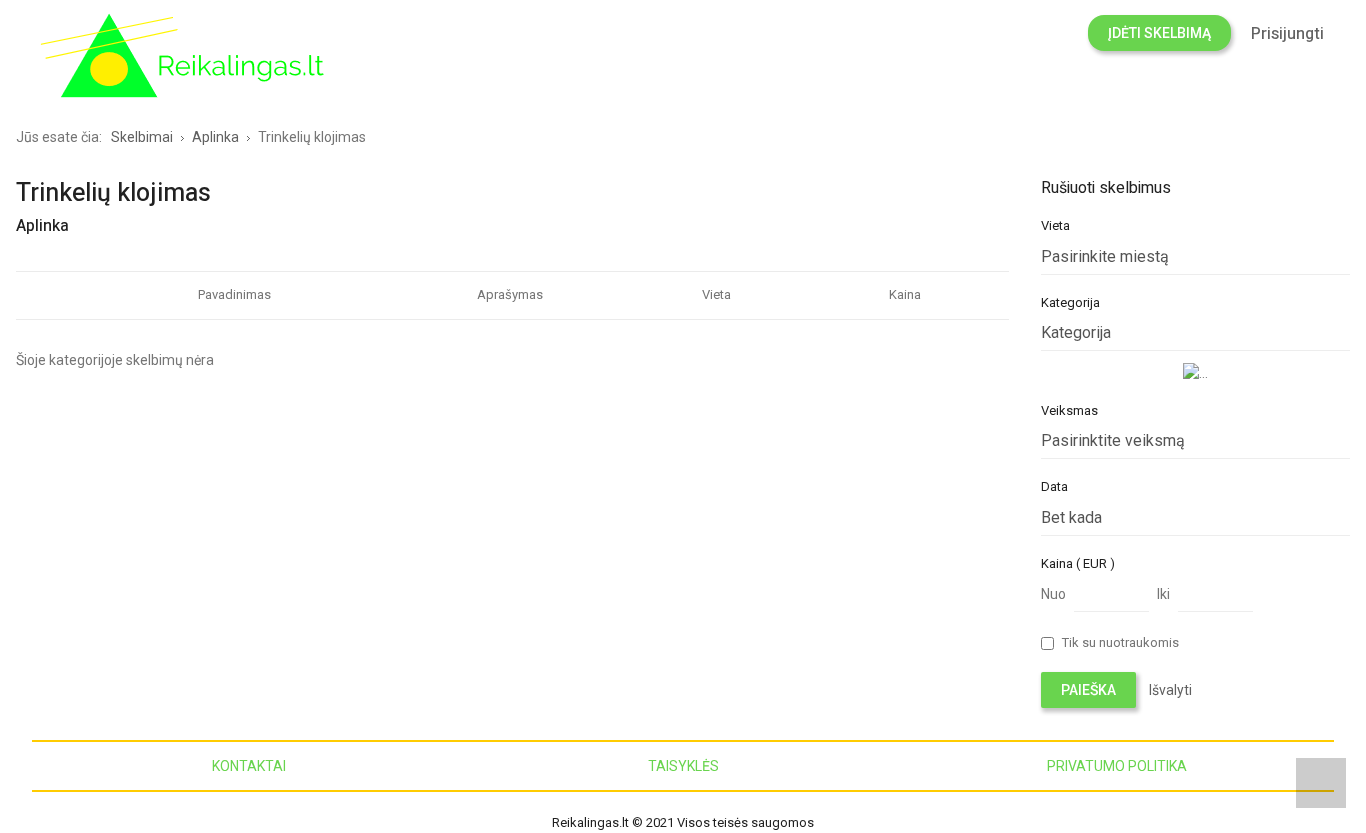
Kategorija (1070, 302)
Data (1054, 486)
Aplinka (42, 226)
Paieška (1088, 690)
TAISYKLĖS (683, 766)
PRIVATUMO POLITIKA (1117, 766)
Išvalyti (1170, 690)
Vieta (716, 294)
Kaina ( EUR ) (1078, 563)
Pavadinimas (234, 294)
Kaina (905, 294)
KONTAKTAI (249, 766)
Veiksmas (1069, 410)
